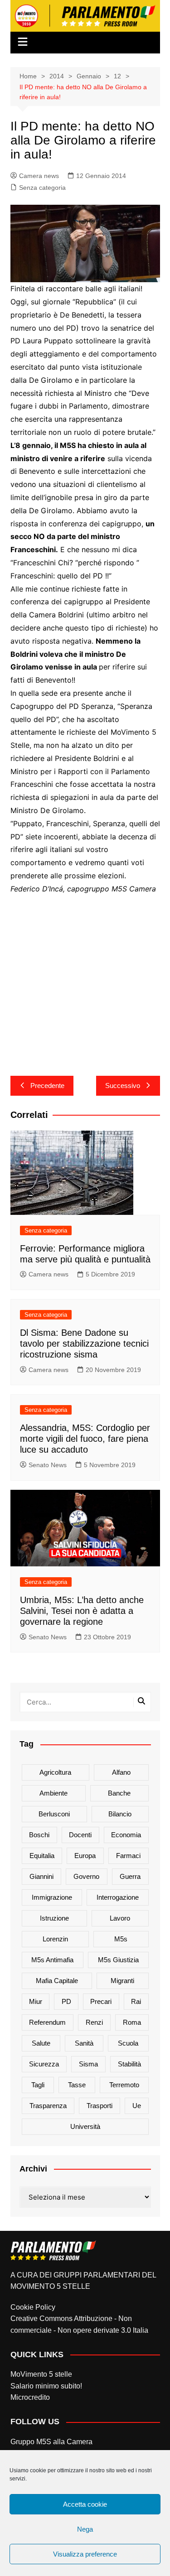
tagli (38, 2085)
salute (41, 2043)
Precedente (47, 1086)
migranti (122, 1981)
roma (132, 2022)
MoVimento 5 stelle (41, 2374)
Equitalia (42, 1856)
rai (136, 2001)
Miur (36, 2001)
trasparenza (48, 2106)
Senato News (48, 1465)
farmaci (128, 1856)
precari (101, 2001)
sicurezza (44, 2064)
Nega (85, 2529)
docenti (80, 1835)
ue (137, 2106)
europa (85, 1856)
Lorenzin (55, 1939)
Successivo (123, 1086)
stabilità (129, 2064)
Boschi (39, 1835)
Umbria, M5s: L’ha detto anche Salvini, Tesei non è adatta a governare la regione (82, 1611)
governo (86, 1876)
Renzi (94, 2022)
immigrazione (52, 1897)
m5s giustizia (118, 1960)
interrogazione (118, 1897)
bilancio (120, 1814)
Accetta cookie (85, 2504)
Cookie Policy (33, 2307)
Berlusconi (54, 1814)
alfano (121, 1772)
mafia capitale (57, 1981)
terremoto (124, 2085)
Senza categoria (42, 188)
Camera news (39, 176)
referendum (47, 2022)
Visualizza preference (85, 2554)
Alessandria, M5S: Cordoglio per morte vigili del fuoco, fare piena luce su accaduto (85, 1439)
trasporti (100, 2106)
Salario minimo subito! (46, 2386)
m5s (121, 1939)
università (85, 2126)
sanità (84, 2043)
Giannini (41, 1876)
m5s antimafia (52, 1960)
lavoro (120, 1918)
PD (66, 2001)
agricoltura (55, 1772)
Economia (126, 1835)
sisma (88, 2064)
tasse (77, 2085)
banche (119, 1793)
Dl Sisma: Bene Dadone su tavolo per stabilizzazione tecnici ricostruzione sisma (84, 1343)
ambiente (53, 1793)
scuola (128, 2043)
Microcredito (30, 2397)
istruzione (54, 1918)
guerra (130, 1876)
